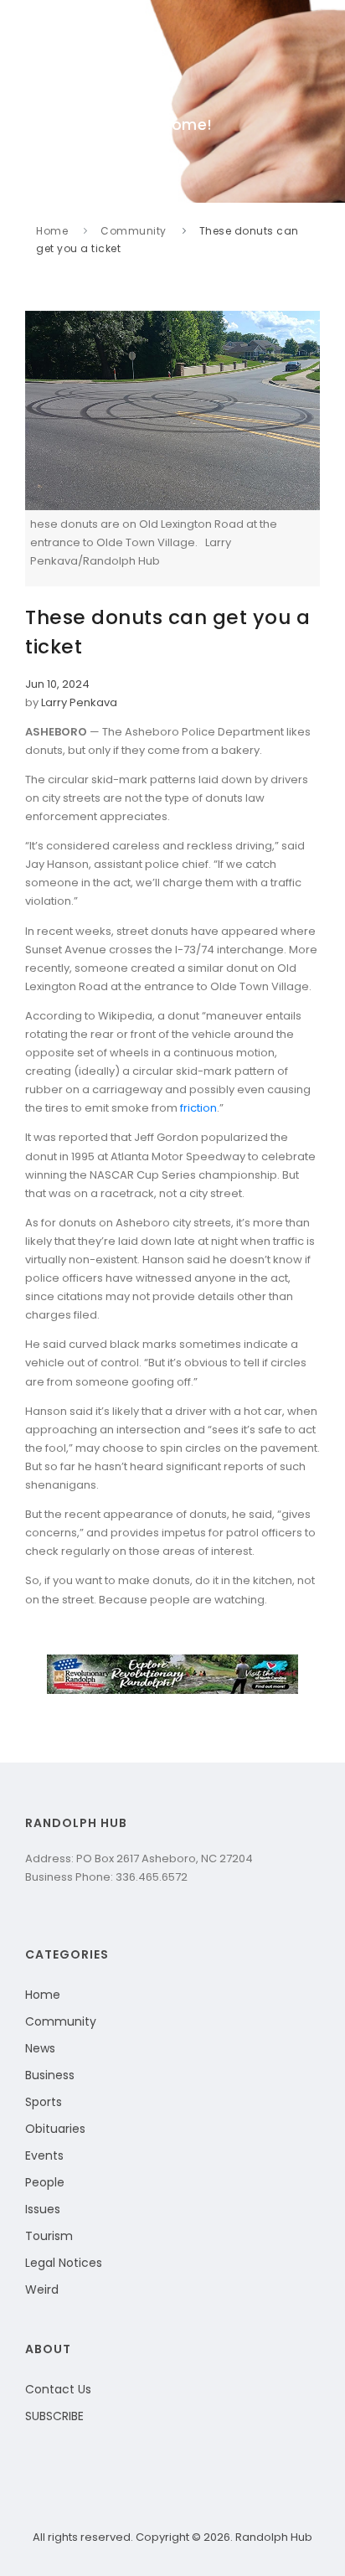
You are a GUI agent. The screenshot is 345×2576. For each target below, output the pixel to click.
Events (44, 2155)
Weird (42, 2289)
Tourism (49, 2236)
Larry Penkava (79, 702)
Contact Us (58, 2389)
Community (134, 231)
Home (52, 231)
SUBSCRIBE (54, 2416)
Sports (44, 2102)
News (40, 2048)
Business (50, 2075)
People (45, 2182)
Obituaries (55, 2129)
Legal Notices (64, 2263)
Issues (43, 2209)
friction (198, 1108)
